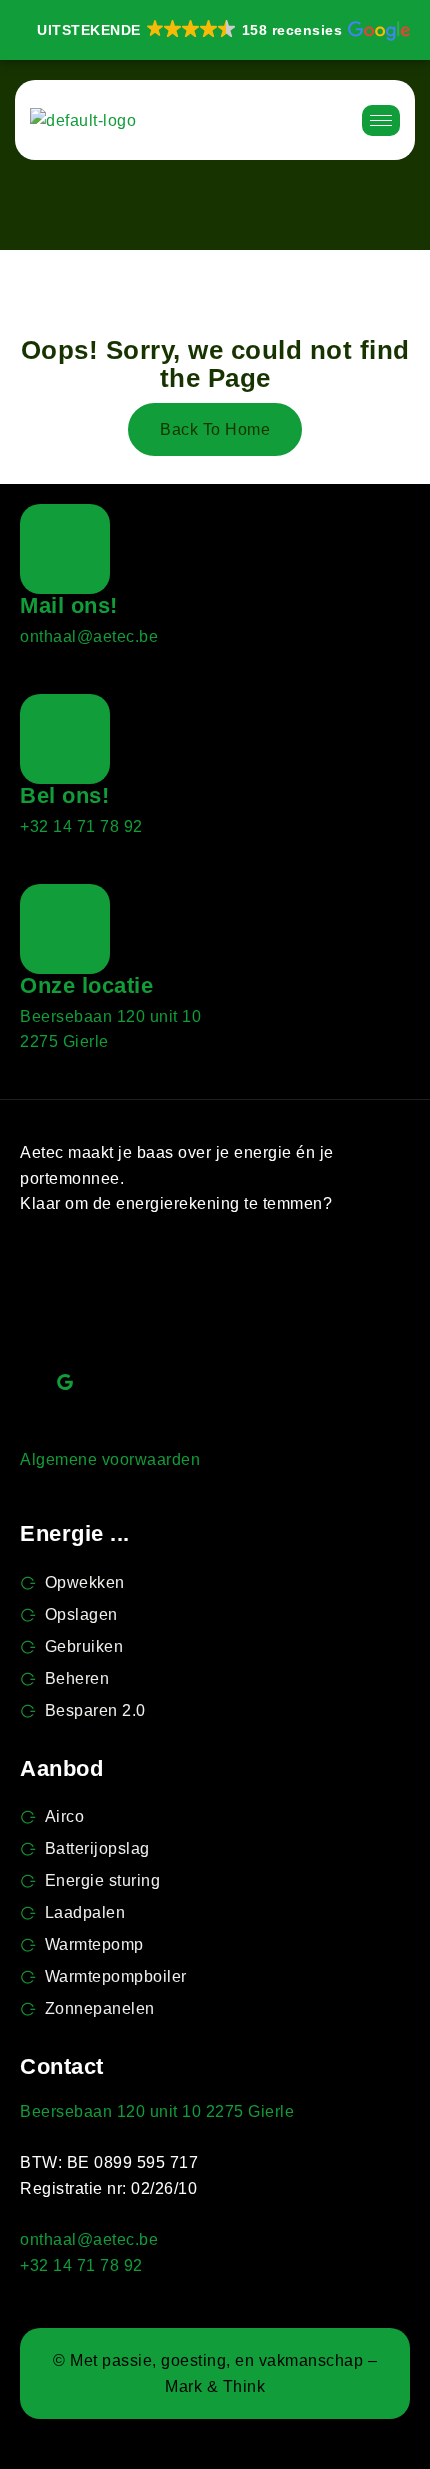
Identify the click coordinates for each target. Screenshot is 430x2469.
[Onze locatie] (65, 929)
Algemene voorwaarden (110, 1459)
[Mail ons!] (65, 549)
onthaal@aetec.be (89, 636)
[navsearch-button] (317, 120)
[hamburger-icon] (381, 120)
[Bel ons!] (65, 739)
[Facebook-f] (65, 1292)
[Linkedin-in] (176, 1292)
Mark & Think (215, 2386)
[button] (222, 30)
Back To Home (215, 429)
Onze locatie (86, 985)
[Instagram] (286, 1292)
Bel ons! (64, 795)
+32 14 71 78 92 (81, 826)
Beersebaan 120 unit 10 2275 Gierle (157, 2111)
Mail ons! (69, 605)
